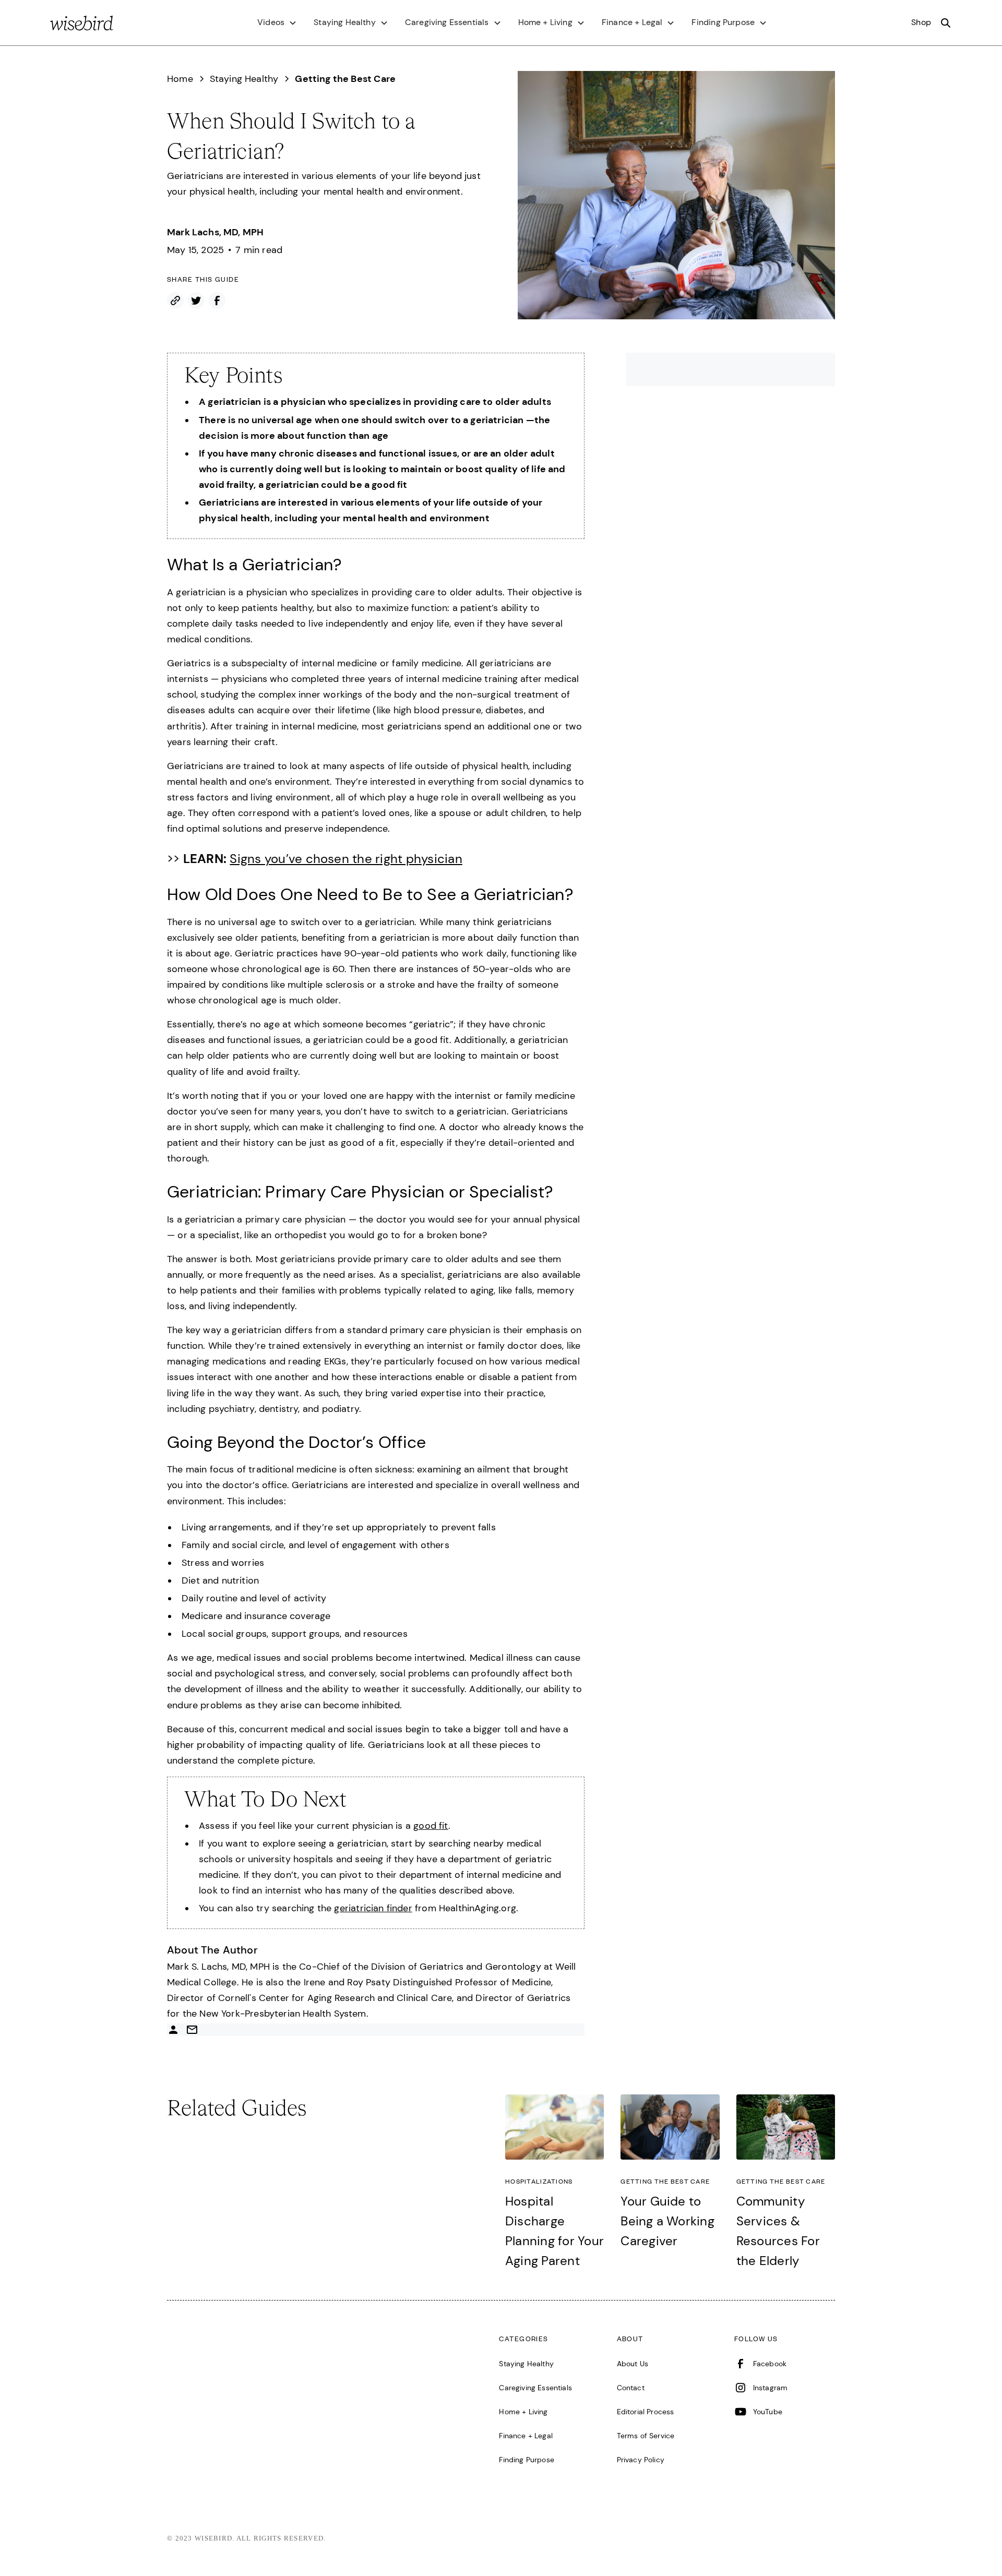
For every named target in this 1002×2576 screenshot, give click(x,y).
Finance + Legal (526, 2436)
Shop (921, 22)
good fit (431, 1826)
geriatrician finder (373, 1908)
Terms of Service (646, 2436)
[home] (82, 23)
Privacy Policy (641, 2460)
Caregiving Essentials (535, 2388)
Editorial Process (646, 2412)
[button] (277, 22)
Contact (631, 2388)
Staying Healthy (526, 2364)
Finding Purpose (527, 2460)
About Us (633, 2364)
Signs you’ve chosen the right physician (346, 859)
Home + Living (523, 2412)
